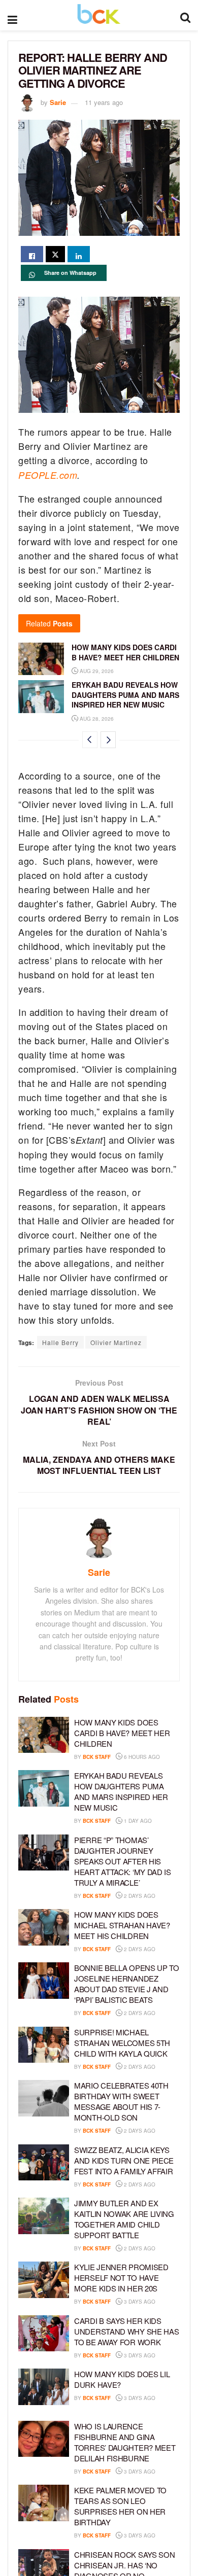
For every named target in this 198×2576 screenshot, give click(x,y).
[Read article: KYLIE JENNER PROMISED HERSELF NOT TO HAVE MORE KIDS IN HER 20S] (44, 2280)
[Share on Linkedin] (79, 254)
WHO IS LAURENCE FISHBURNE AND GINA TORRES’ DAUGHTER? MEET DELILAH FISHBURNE (125, 2442)
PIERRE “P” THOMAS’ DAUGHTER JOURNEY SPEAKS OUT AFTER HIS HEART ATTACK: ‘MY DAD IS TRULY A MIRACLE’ (123, 1861)
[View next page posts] (108, 740)
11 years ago (104, 102)
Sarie (58, 102)
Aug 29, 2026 (96, 671)
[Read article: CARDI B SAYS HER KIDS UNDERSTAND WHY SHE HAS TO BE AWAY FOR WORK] (44, 2334)
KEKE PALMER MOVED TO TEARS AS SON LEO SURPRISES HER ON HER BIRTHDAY (120, 2506)
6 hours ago (141, 1757)
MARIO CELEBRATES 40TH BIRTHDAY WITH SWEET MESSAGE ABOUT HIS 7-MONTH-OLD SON (121, 2101)
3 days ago (139, 2302)
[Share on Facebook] (32, 254)
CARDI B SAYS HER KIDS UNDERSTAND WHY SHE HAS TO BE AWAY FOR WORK (126, 2331)
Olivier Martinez (116, 1342)
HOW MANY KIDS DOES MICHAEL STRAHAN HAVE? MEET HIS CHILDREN (122, 1925)
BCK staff (97, 1757)
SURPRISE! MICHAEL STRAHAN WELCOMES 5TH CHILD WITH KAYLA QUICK (122, 2043)
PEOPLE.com (48, 475)
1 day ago (137, 1821)
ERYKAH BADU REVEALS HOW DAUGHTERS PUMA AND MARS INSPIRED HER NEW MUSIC (125, 695)
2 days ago (139, 1896)
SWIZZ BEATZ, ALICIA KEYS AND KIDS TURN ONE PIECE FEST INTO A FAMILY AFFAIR (124, 2160)
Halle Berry (60, 1342)
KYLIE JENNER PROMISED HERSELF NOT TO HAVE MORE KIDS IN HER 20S (121, 2278)
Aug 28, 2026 (96, 719)
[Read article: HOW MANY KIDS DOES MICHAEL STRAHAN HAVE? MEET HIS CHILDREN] (44, 1927)
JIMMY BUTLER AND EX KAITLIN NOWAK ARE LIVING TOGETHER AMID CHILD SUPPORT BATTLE (124, 2219)
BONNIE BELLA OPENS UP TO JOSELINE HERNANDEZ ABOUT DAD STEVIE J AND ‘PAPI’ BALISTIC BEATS (127, 1984)
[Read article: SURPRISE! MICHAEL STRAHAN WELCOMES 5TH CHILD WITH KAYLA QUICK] (44, 2045)
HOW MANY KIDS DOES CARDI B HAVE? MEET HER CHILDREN (125, 652)
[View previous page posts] (90, 740)
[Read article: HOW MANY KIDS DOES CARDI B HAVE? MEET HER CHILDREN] (41, 659)
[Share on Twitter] (55, 254)
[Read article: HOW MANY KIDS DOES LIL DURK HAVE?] (44, 2387)
